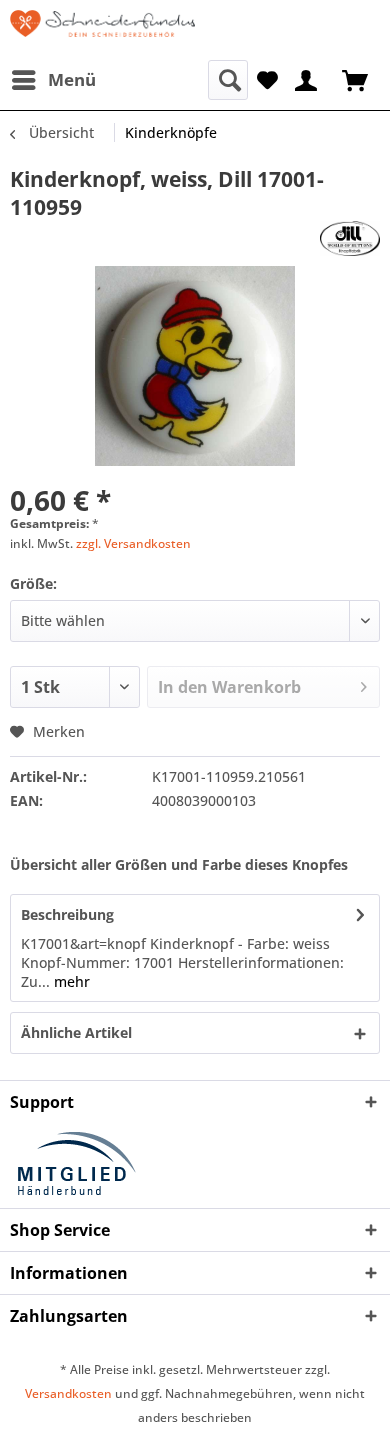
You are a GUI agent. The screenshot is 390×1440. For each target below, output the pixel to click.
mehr (70, 981)
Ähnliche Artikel (76, 1032)
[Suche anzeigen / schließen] (228, 80)
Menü (72, 79)
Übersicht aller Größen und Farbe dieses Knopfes (179, 864)
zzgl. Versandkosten (133, 543)
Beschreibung (67, 914)
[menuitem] (53, 80)
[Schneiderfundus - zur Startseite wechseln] (102, 30)
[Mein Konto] (307, 78)
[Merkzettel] (267, 78)
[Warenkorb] (357, 78)
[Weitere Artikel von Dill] (350, 238)
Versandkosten (68, 1393)
